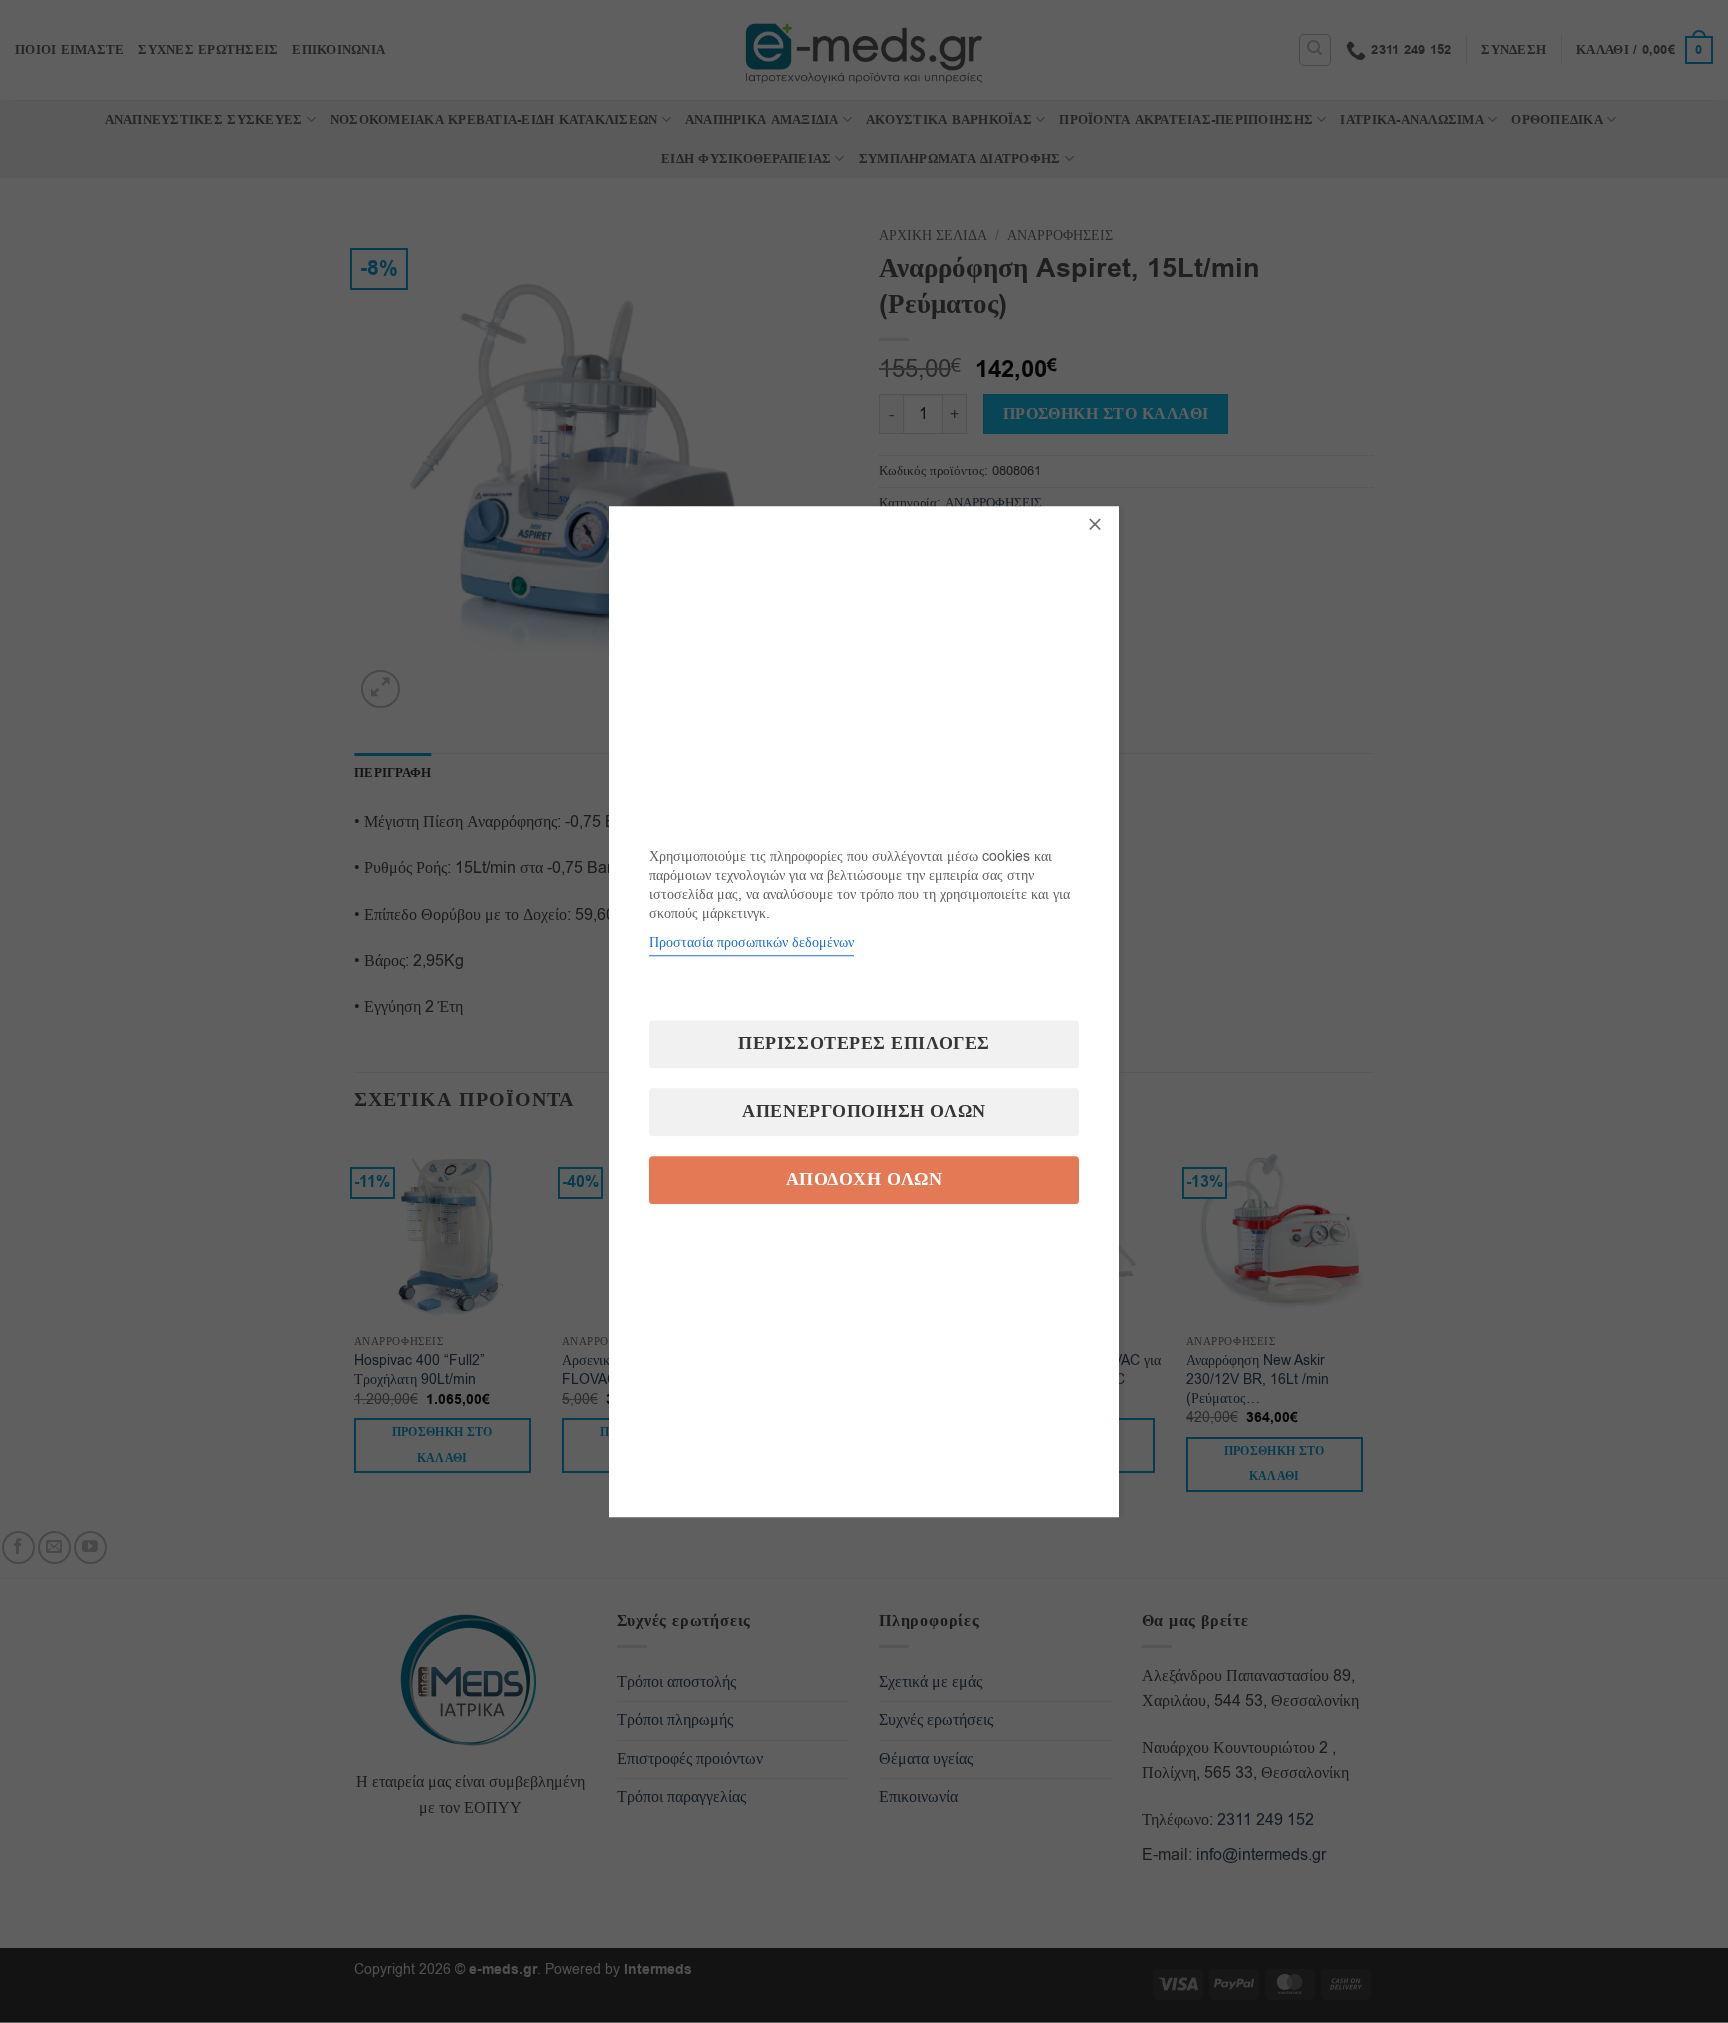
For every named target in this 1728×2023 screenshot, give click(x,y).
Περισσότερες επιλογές (863, 1043)
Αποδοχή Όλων (864, 1179)
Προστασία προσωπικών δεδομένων (751, 942)
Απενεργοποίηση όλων (863, 1111)
